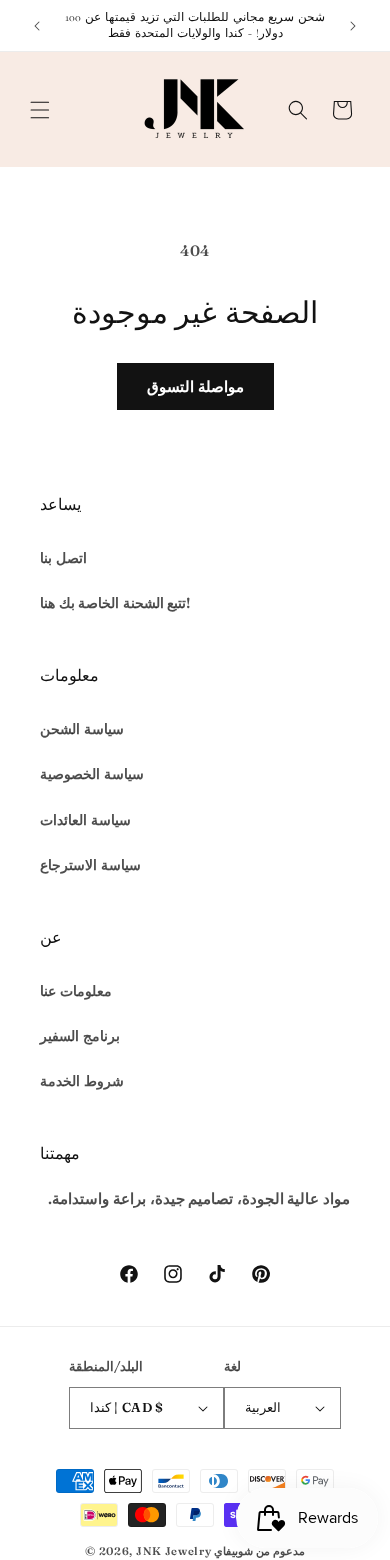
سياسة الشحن (82, 729)
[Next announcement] (353, 26)
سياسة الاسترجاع (90, 865)
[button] (40, 110)
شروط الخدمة (82, 1081)
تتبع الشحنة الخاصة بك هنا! (115, 603)
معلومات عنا (76, 991)
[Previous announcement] (37, 26)
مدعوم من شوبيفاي (259, 1551)
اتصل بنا (63, 558)
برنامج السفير (80, 1036)
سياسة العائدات (85, 820)
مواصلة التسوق (195, 386)
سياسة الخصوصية (92, 774)
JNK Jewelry (174, 1551)
